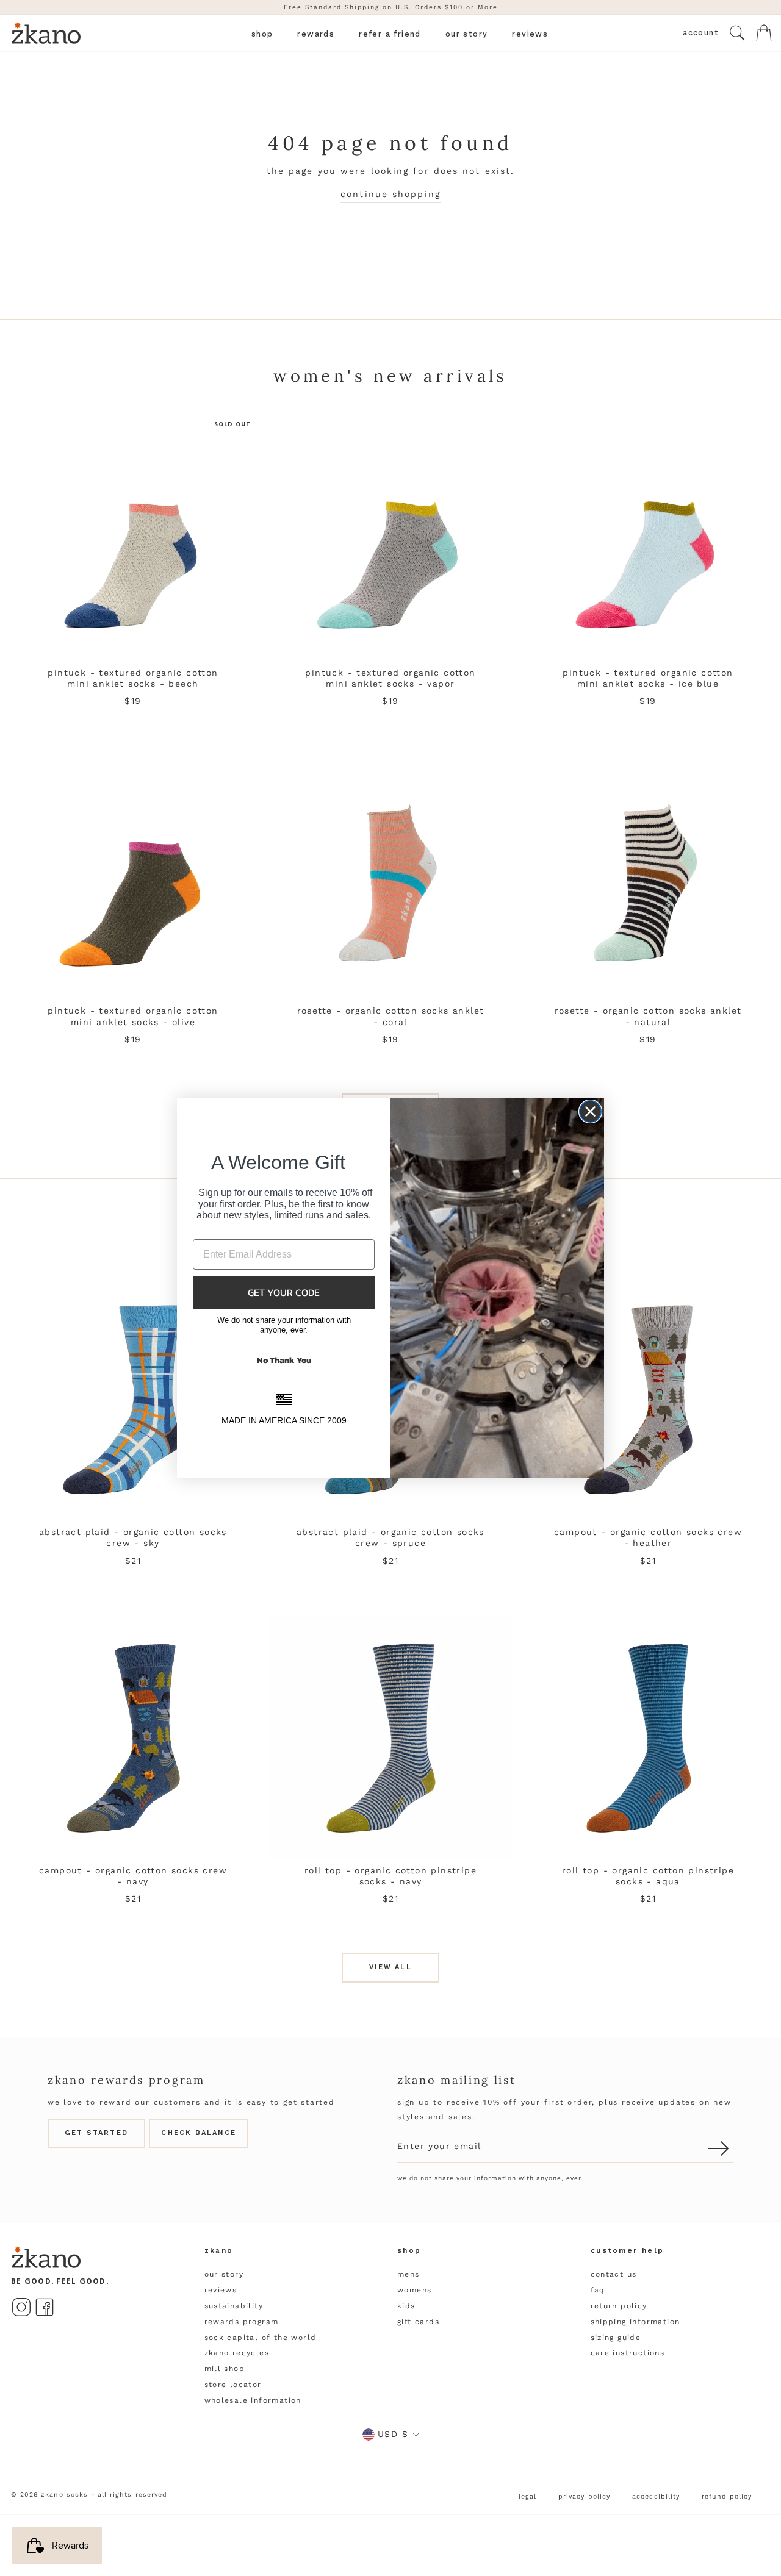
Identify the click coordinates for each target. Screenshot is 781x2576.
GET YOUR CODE (284, 1292)
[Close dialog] (590, 1111)
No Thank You (284, 1360)
